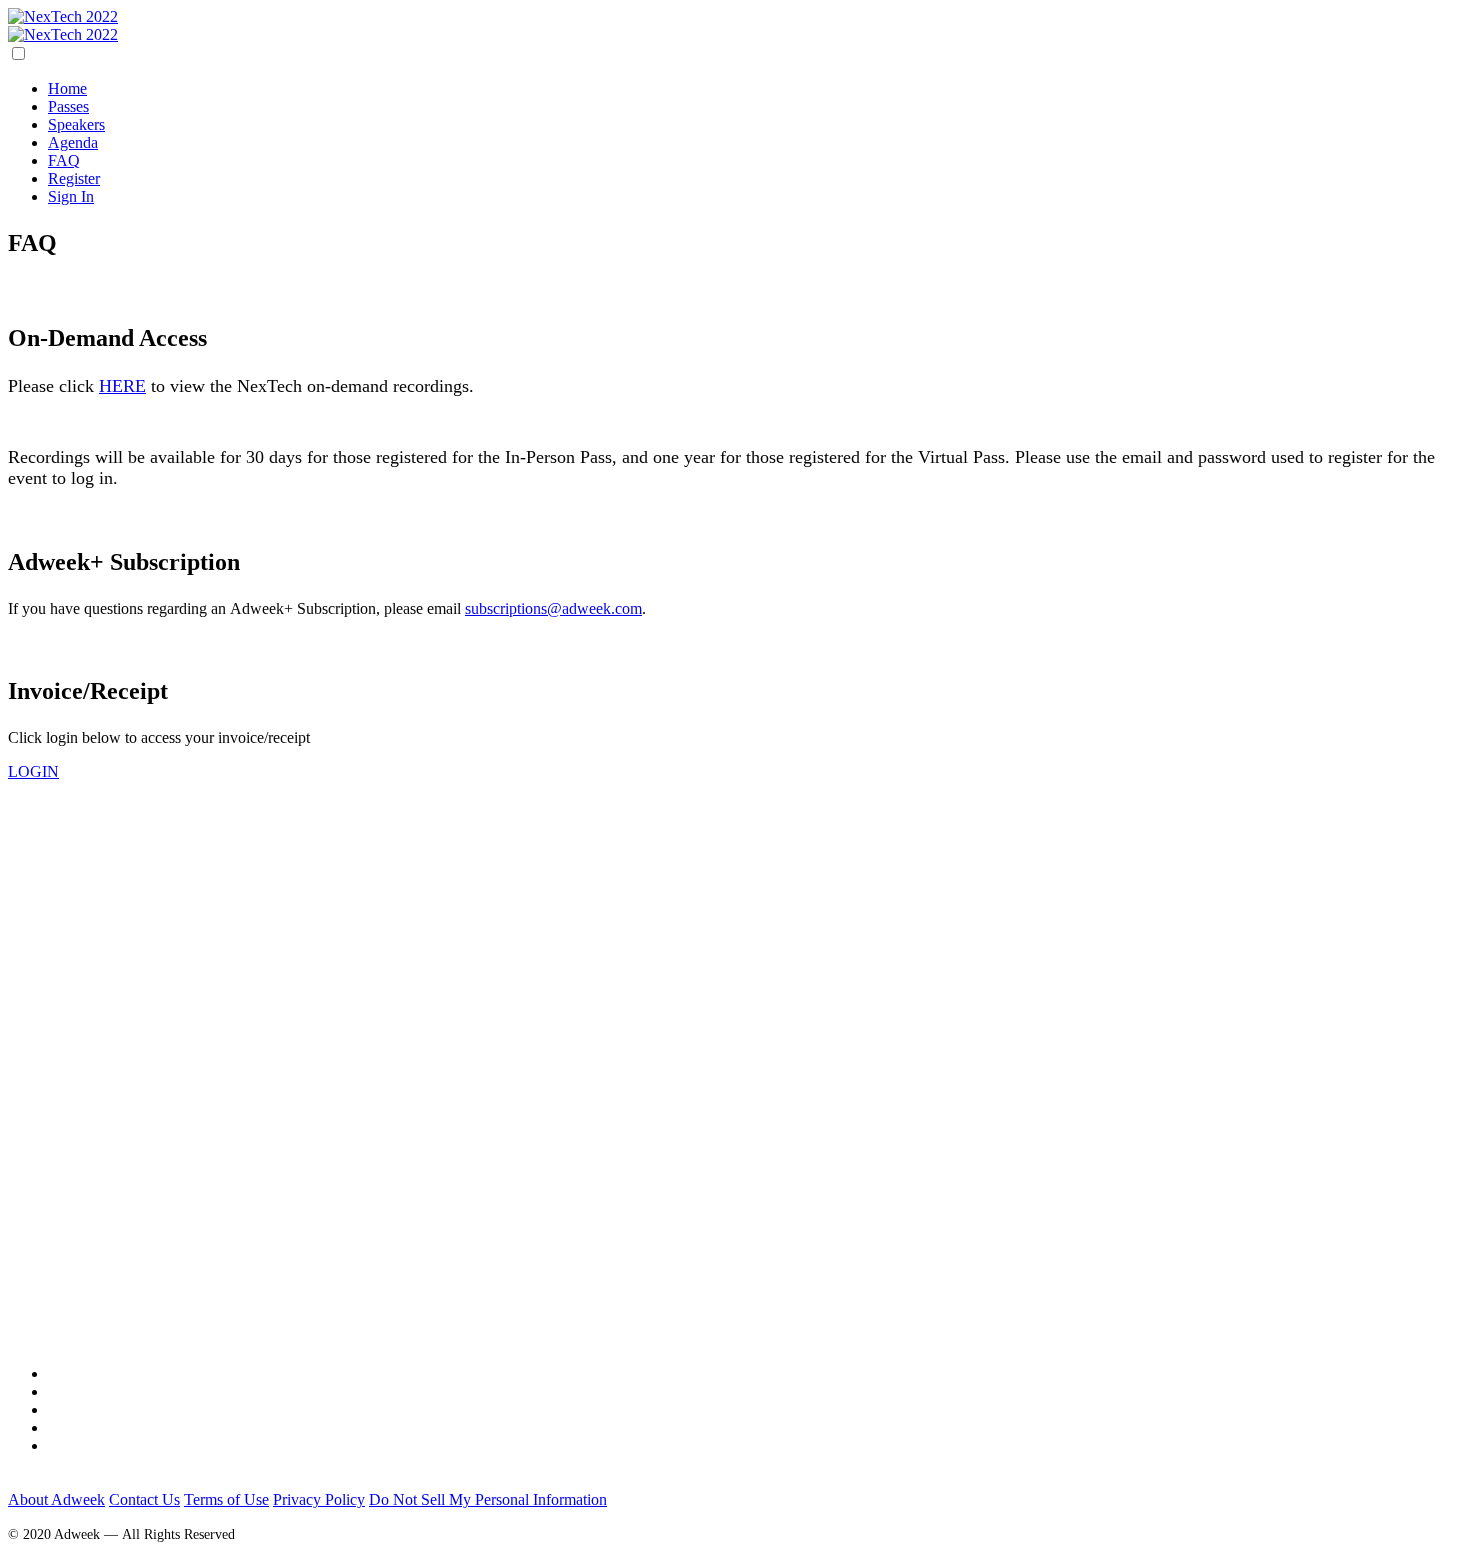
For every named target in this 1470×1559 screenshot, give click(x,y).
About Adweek (56, 1499)
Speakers (76, 124)
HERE (122, 386)
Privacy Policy (319, 1499)
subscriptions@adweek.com (553, 608)
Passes (68, 106)
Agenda (73, 142)
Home (67, 88)
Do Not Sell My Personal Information (488, 1499)
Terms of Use (226, 1499)
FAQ (64, 160)
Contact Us (144, 1499)
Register (74, 178)
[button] (33, 771)
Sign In (71, 196)
